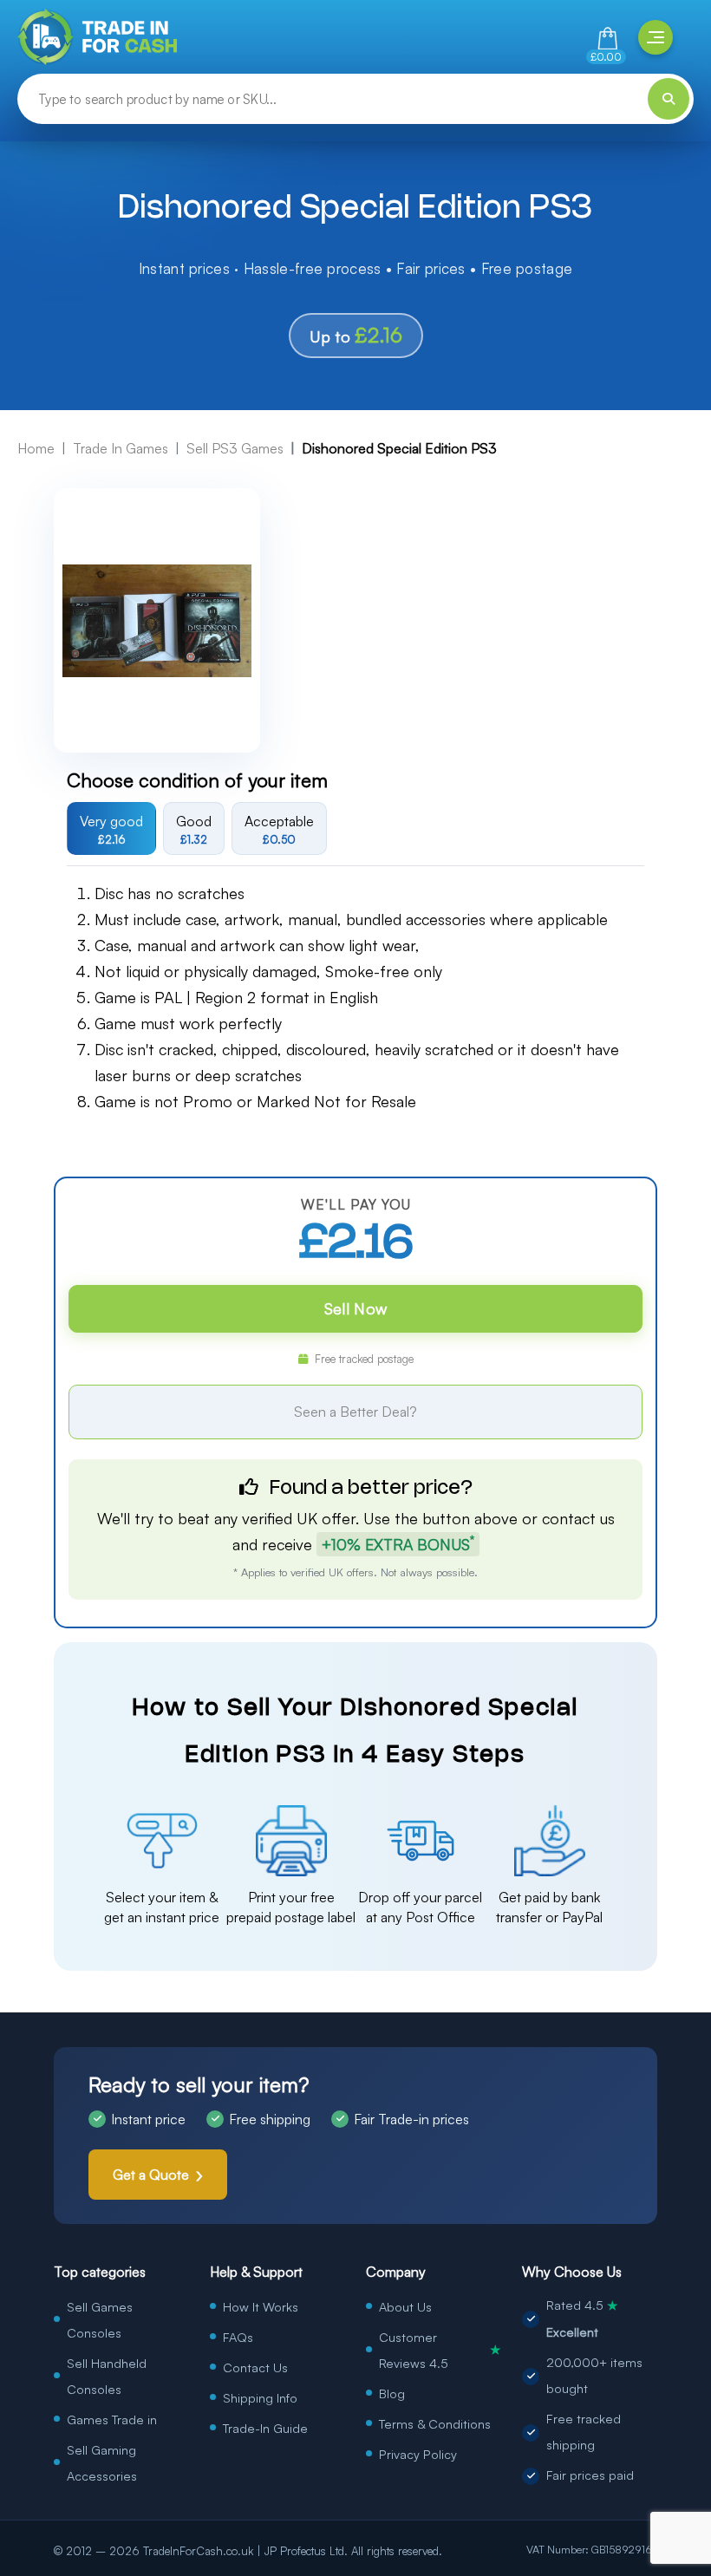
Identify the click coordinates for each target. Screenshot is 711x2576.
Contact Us (255, 2367)
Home (36, 448)
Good (194, 829)
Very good (111, 829)
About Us (405, 2306)
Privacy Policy (418, 2454)
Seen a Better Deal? (355, 1412)
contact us (578, 1518)
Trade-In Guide (265, 2428)
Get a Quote (151, 2175)
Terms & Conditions (435, 2423)
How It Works (261, 2306)
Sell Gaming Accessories (102, 2462)
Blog (392, 2393)
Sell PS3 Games (235, 448)
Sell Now (355, 1308)
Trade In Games (121, 448)
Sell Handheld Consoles (107, 2376)
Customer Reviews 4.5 (440, 2350)
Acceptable (279, 829)
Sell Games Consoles (100, 2319)
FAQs (238, 2337)
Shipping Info (260, 2397)
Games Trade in (112, 2419)
